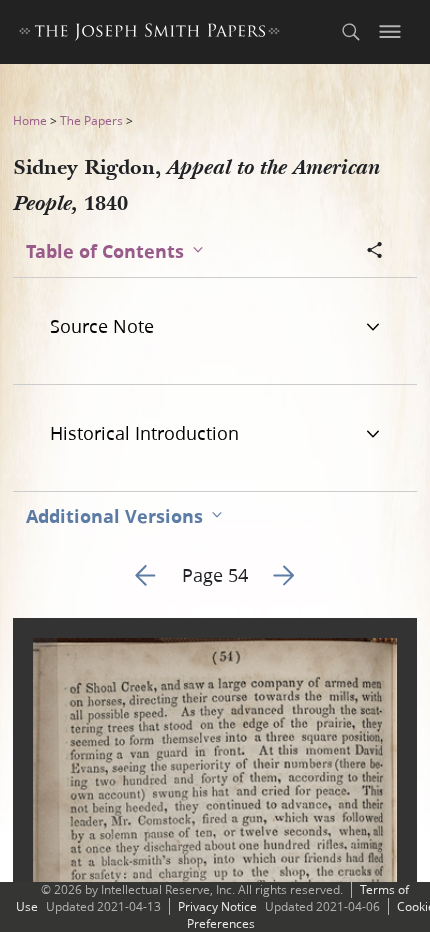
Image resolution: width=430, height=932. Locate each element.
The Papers (91, 120)
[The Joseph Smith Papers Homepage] (149, 34)
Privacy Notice (217, 906)
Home (30, 120)
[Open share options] (375, 252)
